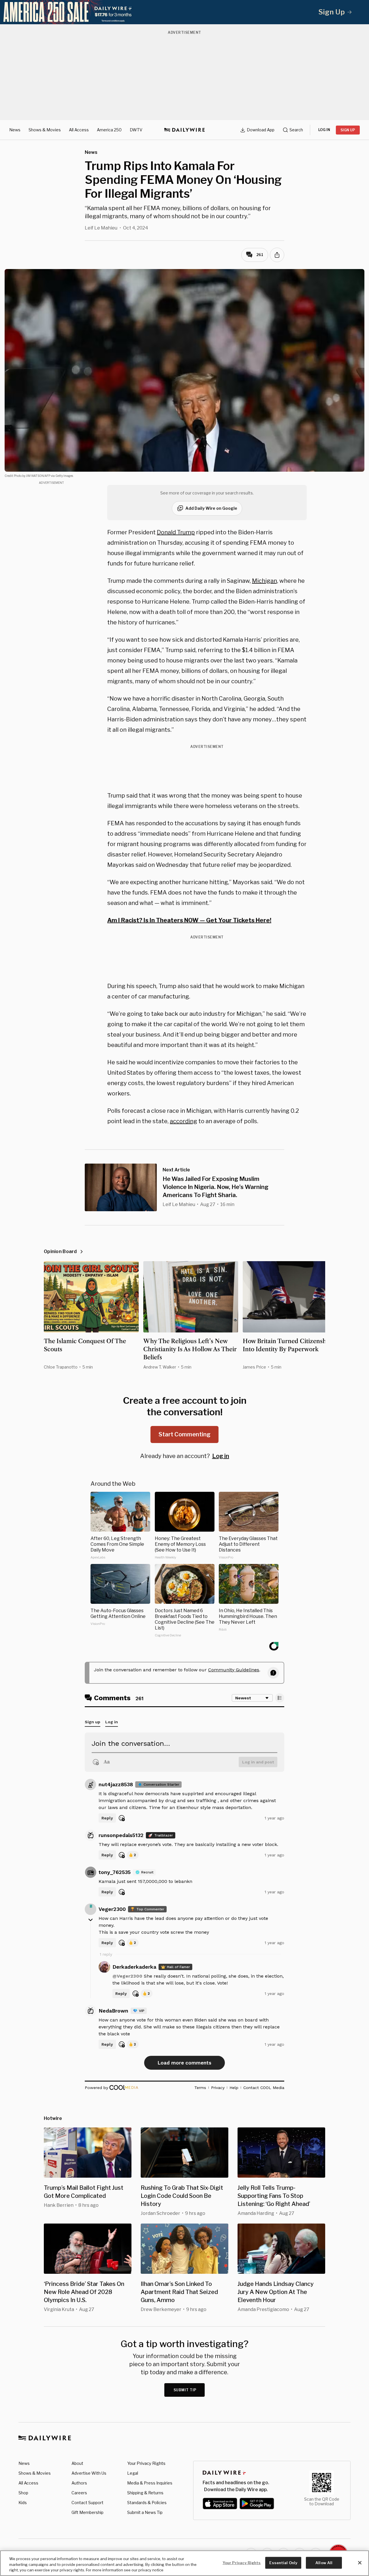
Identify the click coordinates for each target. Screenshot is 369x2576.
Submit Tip (185, 2390)
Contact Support (87, 2503)
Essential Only (283, 2562)
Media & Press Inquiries (150, 2483)
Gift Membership (87, 2512)
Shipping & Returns (145, 2493)
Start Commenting (184, 1434)
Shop (23, 2493)
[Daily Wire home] (184, 130)
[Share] (277, 255)
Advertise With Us (89, 2473)
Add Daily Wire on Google (211, 508)
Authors (79, 2483)
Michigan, (265, 581)
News (15, 130)
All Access (79, 130)
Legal (133, 2473)
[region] (184, 2563)
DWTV (136, 130)
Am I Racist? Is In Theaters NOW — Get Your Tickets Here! (189, 920)
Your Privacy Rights (146, 2463)
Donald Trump (176, 532)
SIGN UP (348, 130)
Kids (23, 2503)
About (77, 2463)
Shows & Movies (45, 130)
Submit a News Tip (145, 2512)
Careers (79, 2493)
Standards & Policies (147, 2503)
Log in (221, 1456)
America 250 (109, 130)
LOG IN (324, 130)
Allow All (324, 2562)
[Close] (360, 2563)
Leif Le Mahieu (101, 228)
